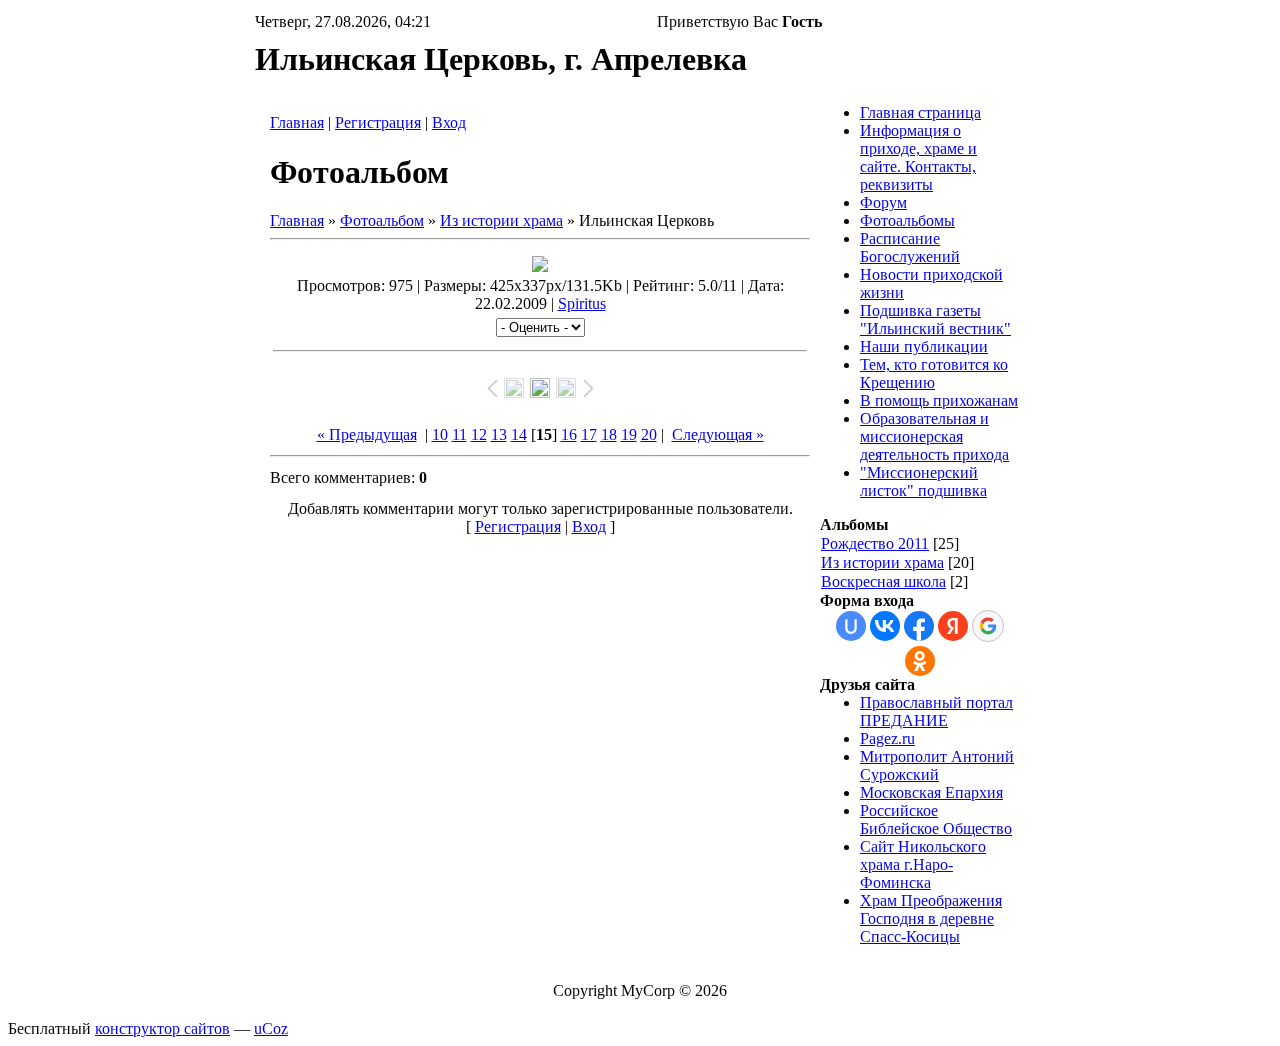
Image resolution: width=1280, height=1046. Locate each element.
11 (459, 434)
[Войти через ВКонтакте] (885, 626)
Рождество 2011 (875, 543)
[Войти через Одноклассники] (920, 661)
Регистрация (378, 122)
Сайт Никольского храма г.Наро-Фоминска (923, 864)
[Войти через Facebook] (919, 626)
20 (649, 434)
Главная (297, 122)
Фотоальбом (382, 220)
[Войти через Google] (988, 626)
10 (440, 434)
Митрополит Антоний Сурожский (937, 765)
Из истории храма (501, 220)
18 (609, 434)
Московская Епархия (931, 792)
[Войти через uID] (851, 626)
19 (629, 434)
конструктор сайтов (162, 1028)
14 (519, 434)
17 (589, 434)
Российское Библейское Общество (936, 819)
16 (569, 434)
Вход (449, 122)
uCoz (271, 1028)
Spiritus (582, 303)
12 (479, 434)
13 (499, 434)
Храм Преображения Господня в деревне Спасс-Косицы (931, 918)
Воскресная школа (883, 581)
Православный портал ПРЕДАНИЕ (936, 711)
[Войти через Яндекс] (953, 626)
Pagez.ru (887, 738)
